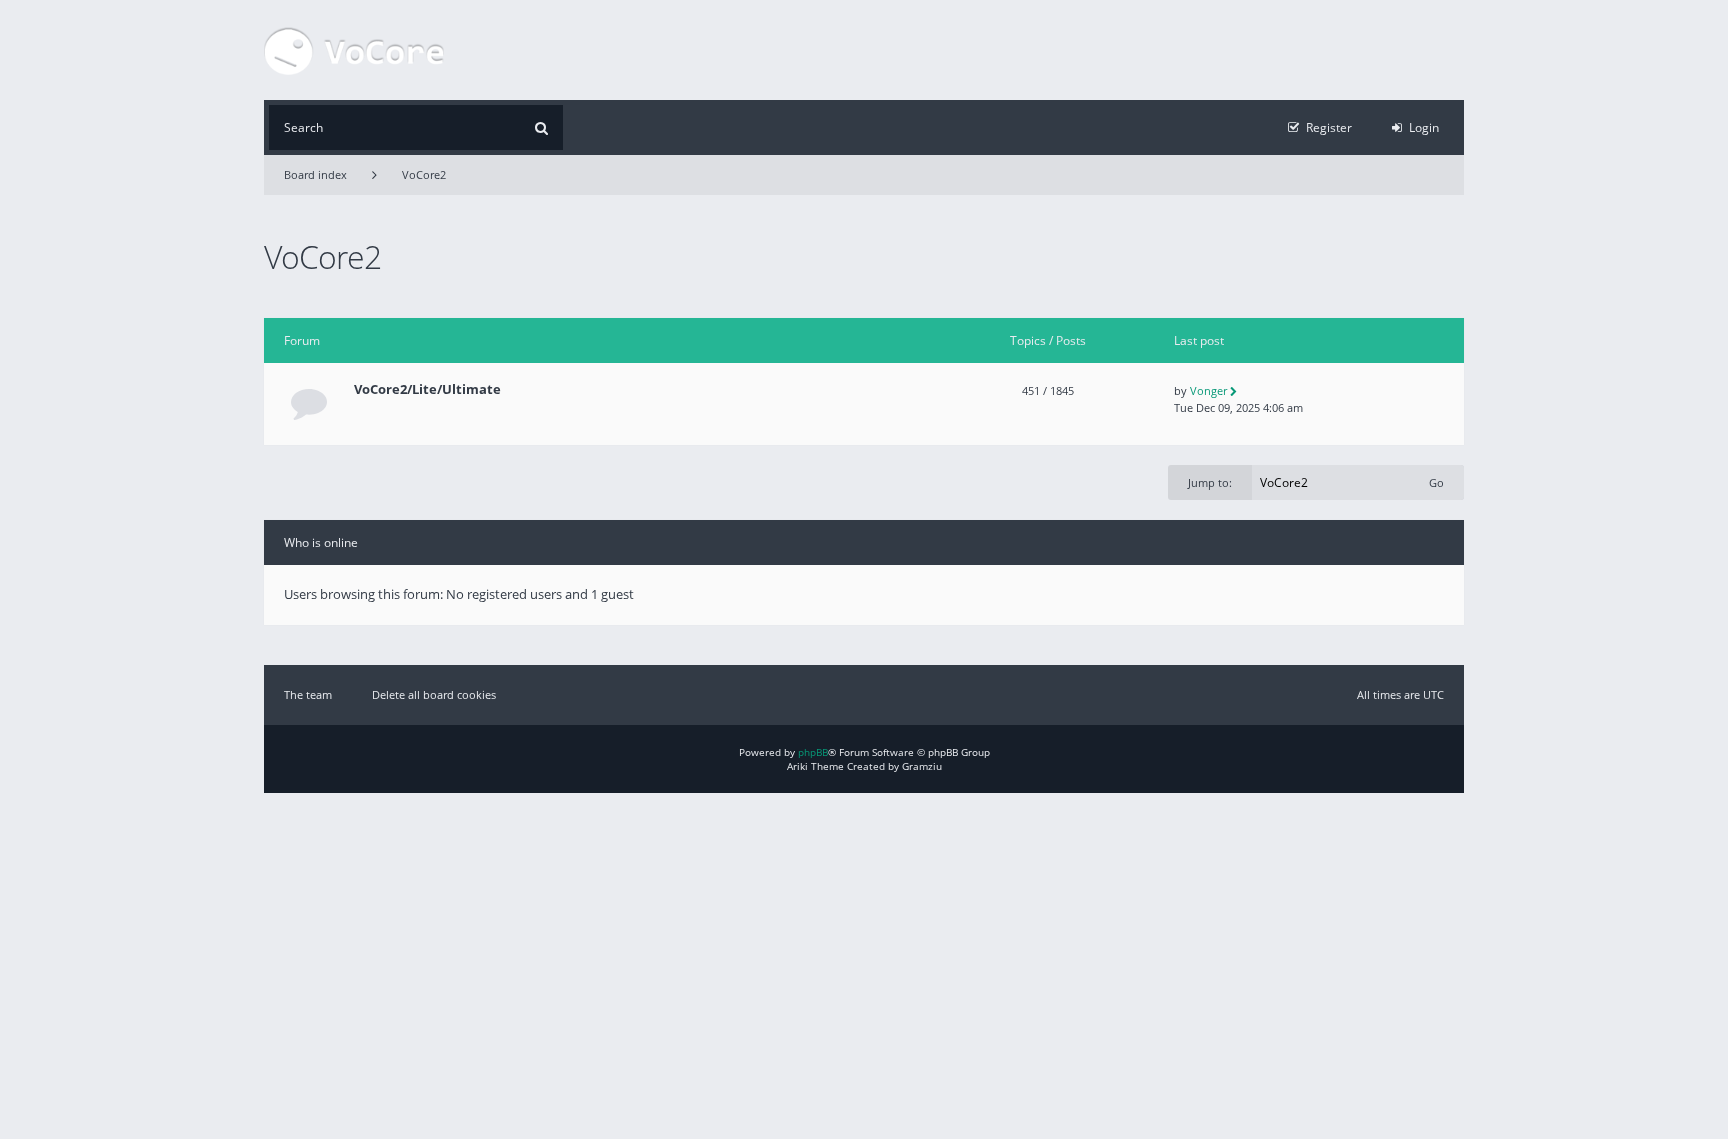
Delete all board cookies (434, 694)
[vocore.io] (354, 50)
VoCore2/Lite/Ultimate (427, 389)
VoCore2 (424, 174)
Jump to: (1210, 482)
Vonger (1208, 390)
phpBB (813, 752)
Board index (315, 174)
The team (308, 694)
